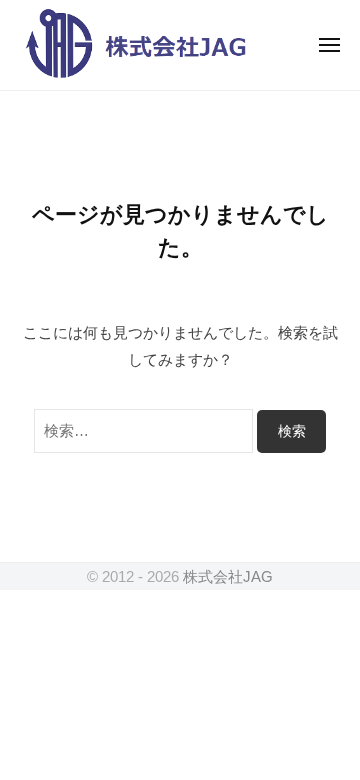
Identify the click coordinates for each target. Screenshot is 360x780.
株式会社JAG (228, 576)
